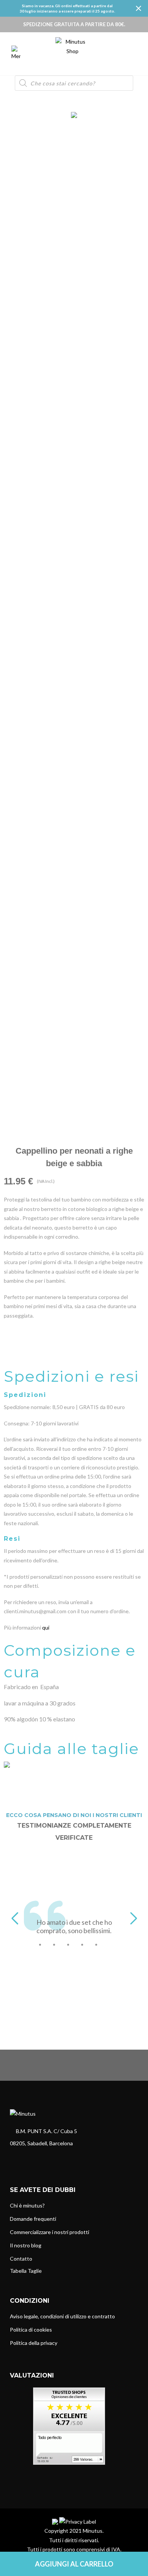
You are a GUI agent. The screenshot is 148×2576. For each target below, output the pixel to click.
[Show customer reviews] (69, 2425)
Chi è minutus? (27, 2205)
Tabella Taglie (26, 2271)
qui (46, 1627)
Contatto (21, 2259)
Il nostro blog (26, 2245)
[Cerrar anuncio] (139, 8)
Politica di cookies (31, 2330)
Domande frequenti (33, 2219)
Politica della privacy (34, 2343)
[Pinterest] (40, 2159)
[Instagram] (27, 2159)
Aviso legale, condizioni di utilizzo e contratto (62, 2316)
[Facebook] (14, 2159)
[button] (15, 1918)
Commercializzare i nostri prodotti (50, 2232)
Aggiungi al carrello (74, 2564)
